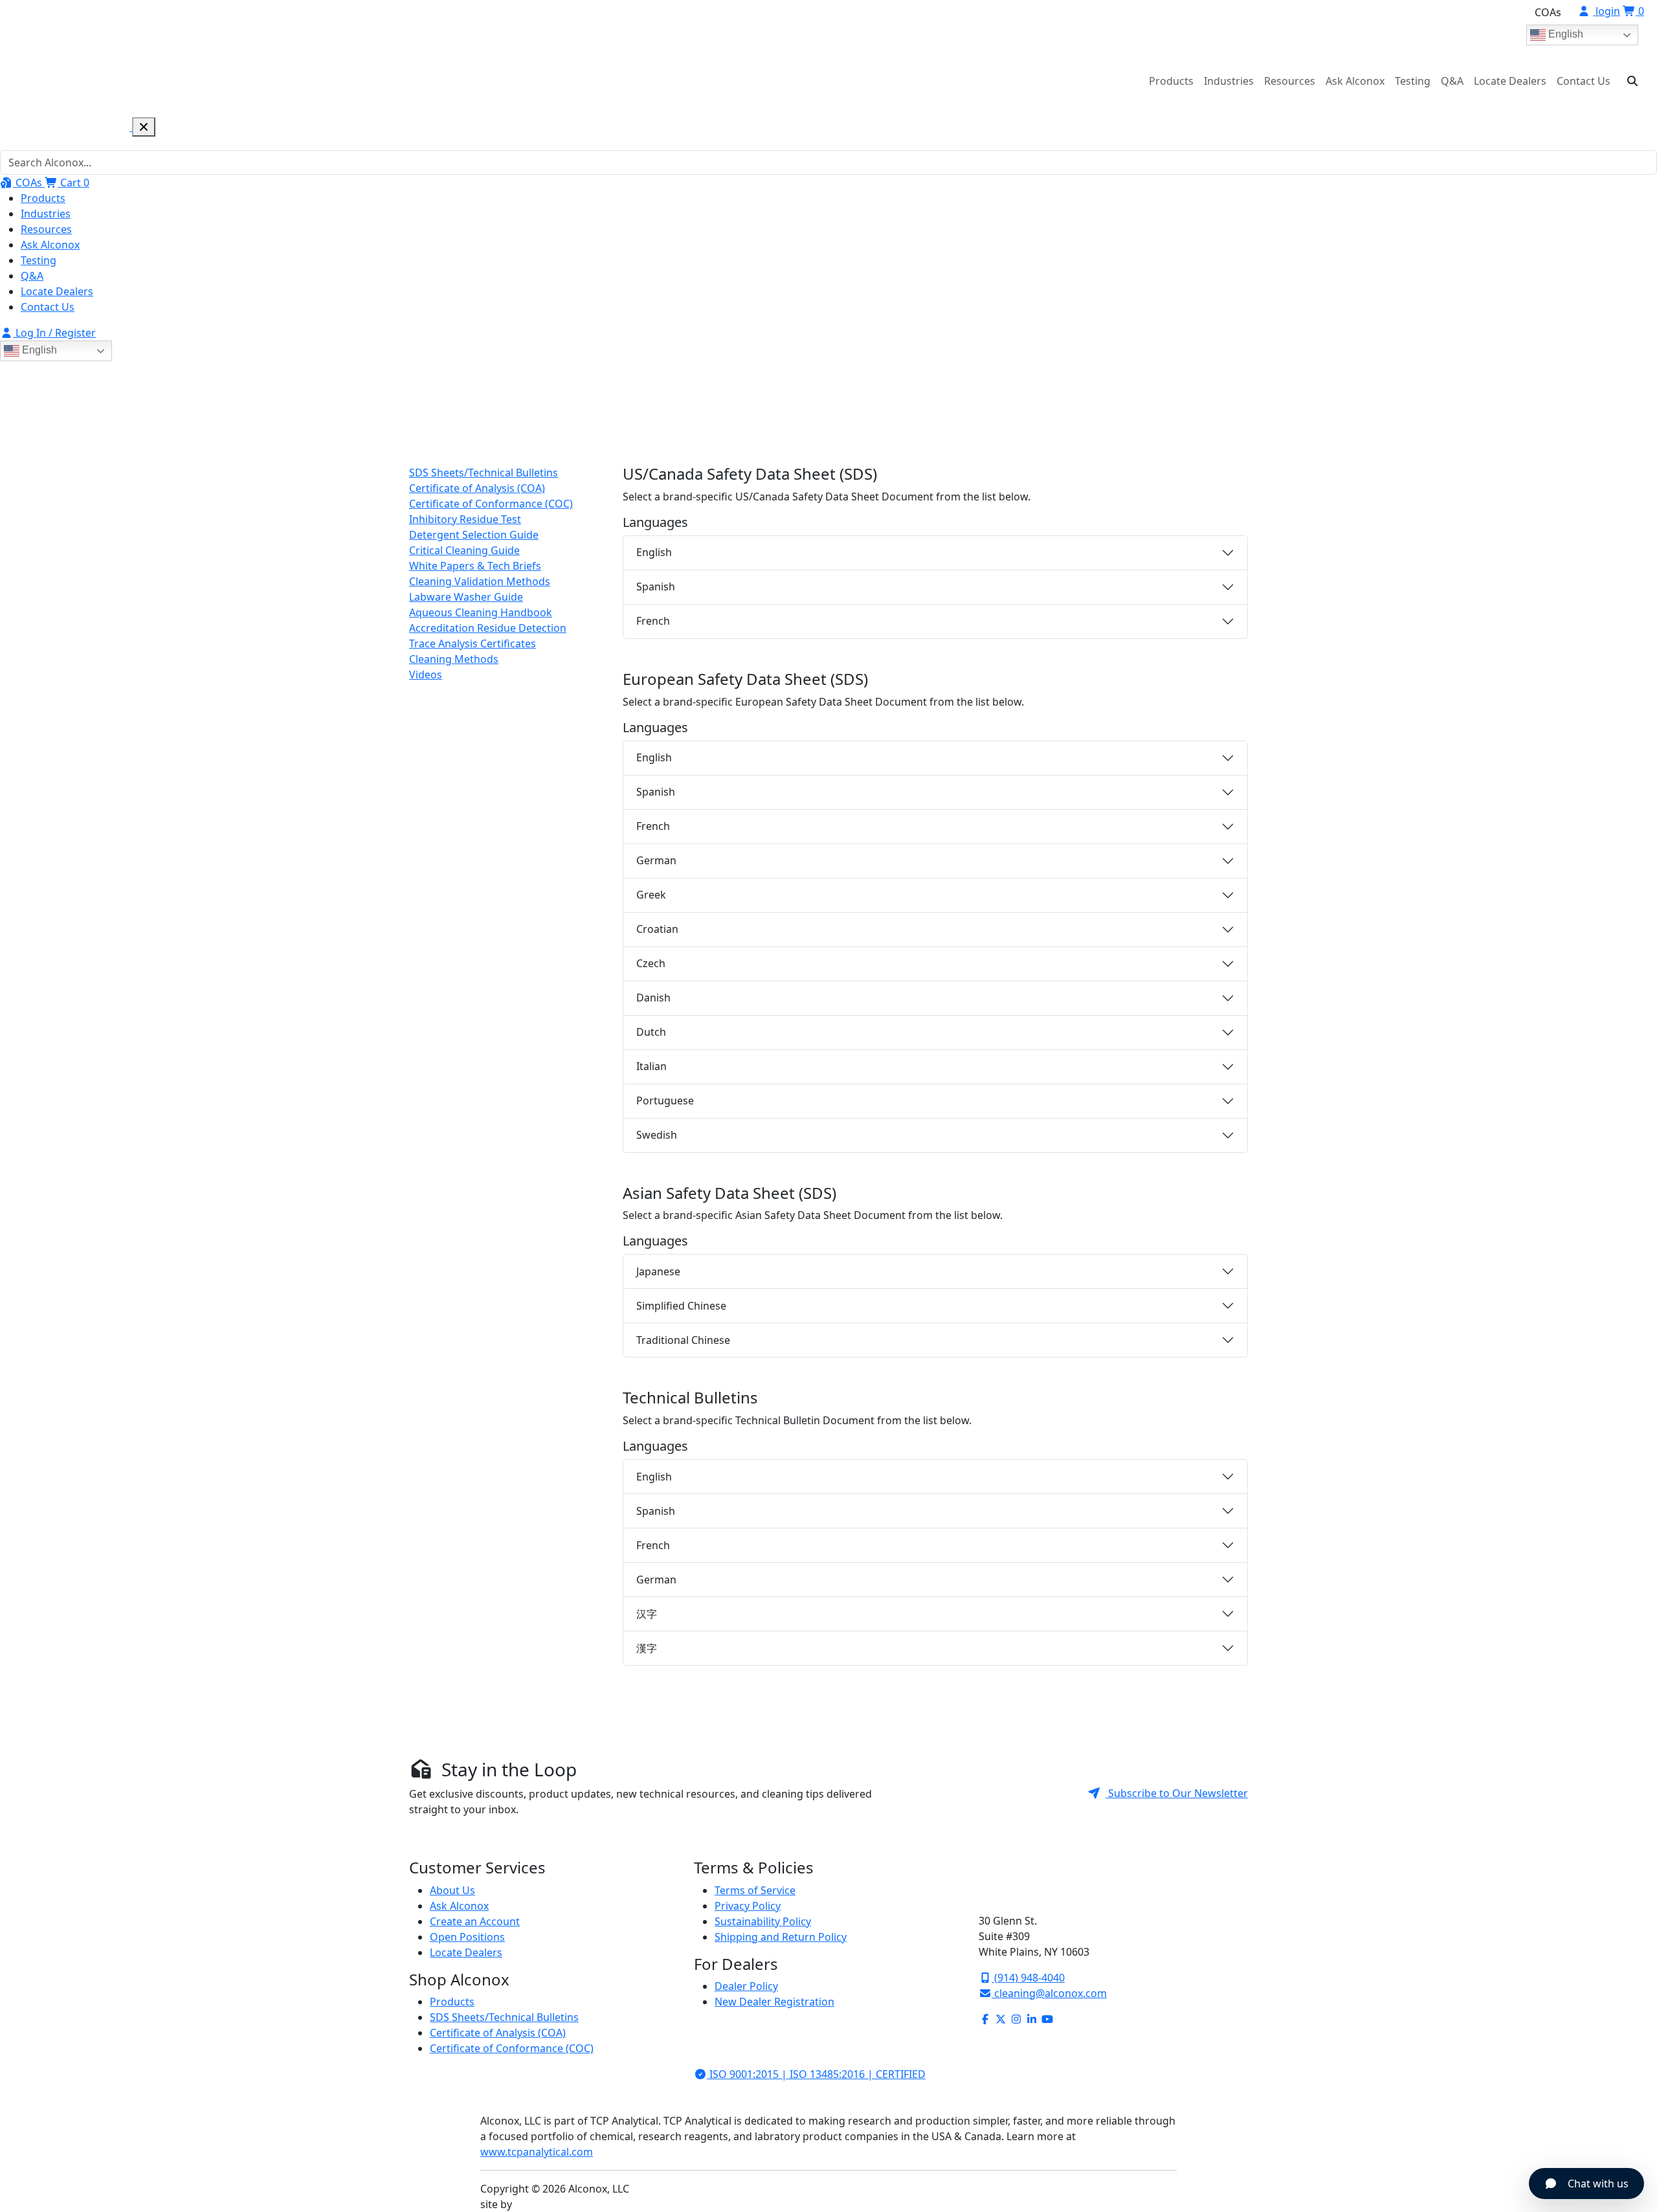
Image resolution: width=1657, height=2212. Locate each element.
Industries (1229, 81)
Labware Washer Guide (466, 597)
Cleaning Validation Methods (480, 581)
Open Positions (467, 1937)
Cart (73, 183)
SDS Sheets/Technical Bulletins (484, 473)
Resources (1290, 81)
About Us (452, 1890)
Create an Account (475, 1921)
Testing (1413, 81)
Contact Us (1584, 81)
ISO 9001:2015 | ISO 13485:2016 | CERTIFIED (816, 2074)
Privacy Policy (748, 1906)
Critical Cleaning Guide (464, 550)
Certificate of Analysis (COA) (477, 488)
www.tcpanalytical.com (537, 2152)
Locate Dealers (1510, 81)
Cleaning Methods (454, 659)
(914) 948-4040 (1028, 1978)
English (1564, 34)
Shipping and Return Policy (781, 1937)
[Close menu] (144, 127)
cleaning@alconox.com (1049, 1993)
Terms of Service (755, 1890)
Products (1171, 81)
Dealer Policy (746, 1986)
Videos (426, 675)
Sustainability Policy (763, 1921)
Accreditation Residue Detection (488, 628)
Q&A (1452, 81)
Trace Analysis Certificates (473, 643)
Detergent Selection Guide (474, 535)
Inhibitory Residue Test (465, 519)
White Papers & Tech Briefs (475, 566)
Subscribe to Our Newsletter (1177, 1793)
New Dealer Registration (774, 2002)
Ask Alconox (1355, 81)
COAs (1548, 12)
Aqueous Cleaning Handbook (481, 612)
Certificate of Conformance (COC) (491, 504)
